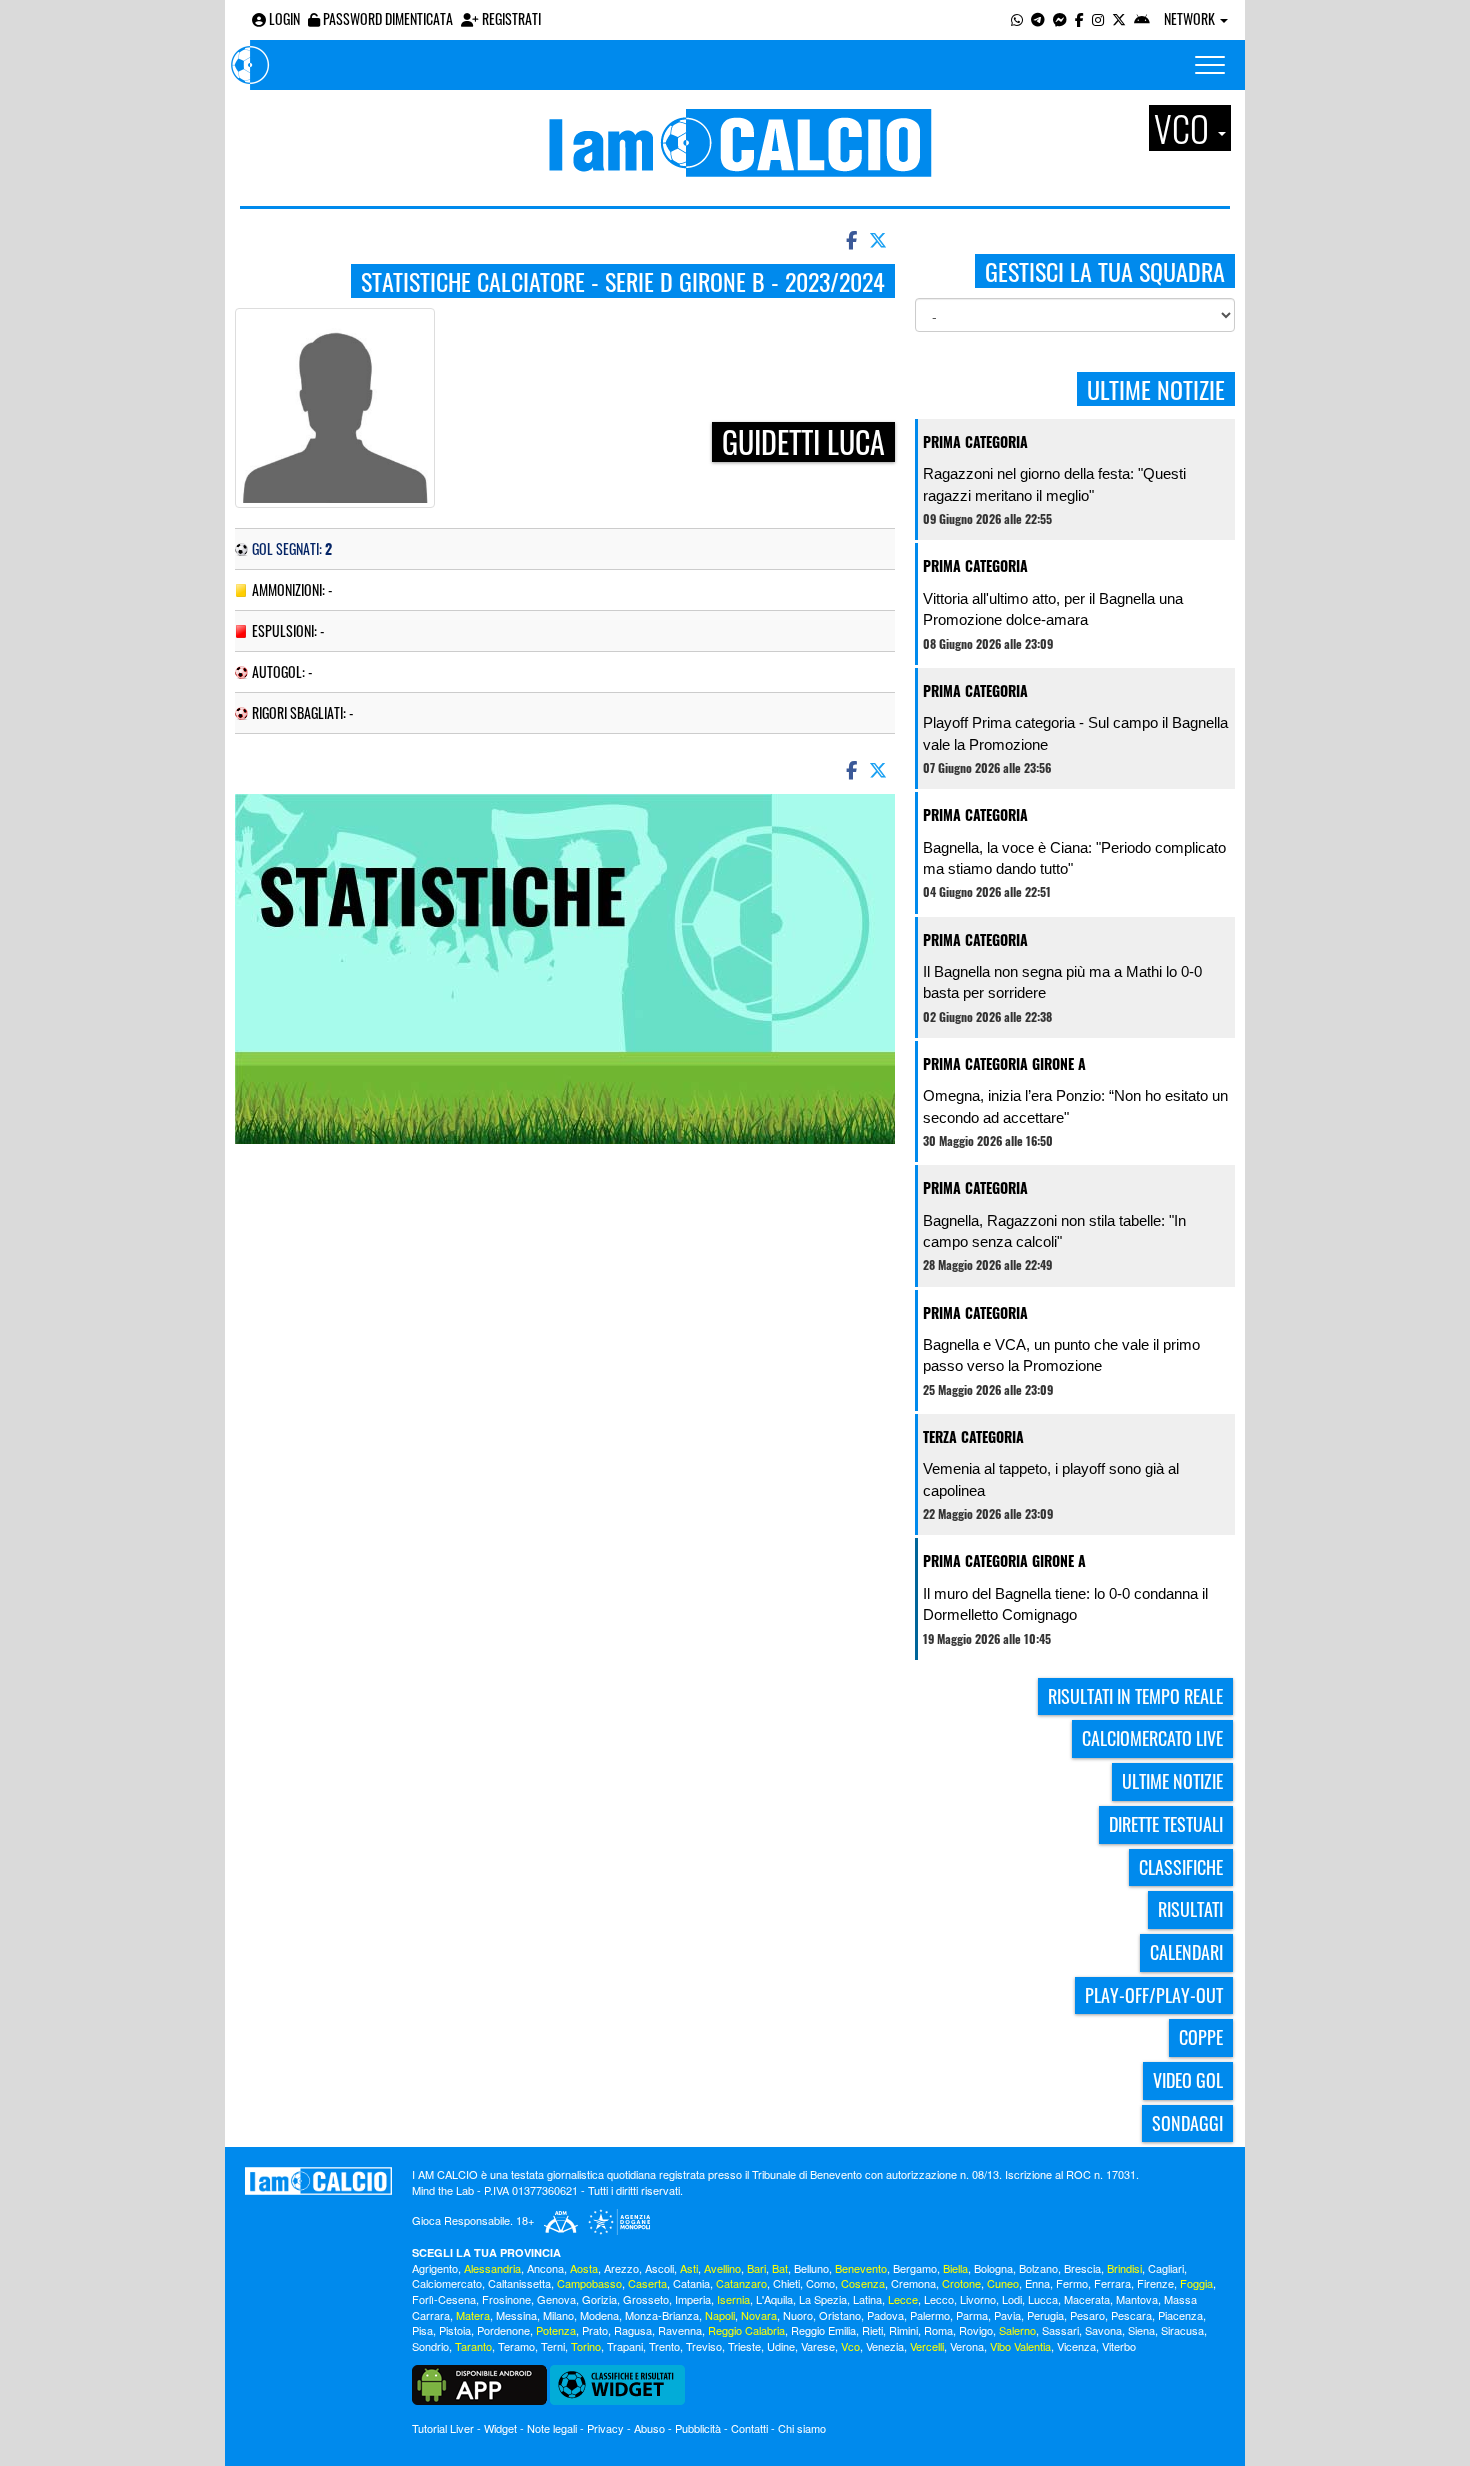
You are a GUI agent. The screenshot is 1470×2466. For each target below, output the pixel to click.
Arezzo (621, 2268)
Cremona (913, 2283)
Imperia (693, 2299)
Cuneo (1003, 2283)
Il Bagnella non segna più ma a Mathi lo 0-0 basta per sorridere (1062, 982)
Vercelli (927, 2346)
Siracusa (1182, 2330)
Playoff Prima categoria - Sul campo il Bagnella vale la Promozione (1075, 733)
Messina (516, 2315)
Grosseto (646, 2299)
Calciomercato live (1152, 1738)
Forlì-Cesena (444, 2299)
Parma (972, 2315)
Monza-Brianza (662, 2315)
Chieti (786, 2283)
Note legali (552, 2428)
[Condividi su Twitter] (880, 239)
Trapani (625, 2346)
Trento (664, 2346)
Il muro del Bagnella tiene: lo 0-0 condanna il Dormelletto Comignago (1065, 1604)
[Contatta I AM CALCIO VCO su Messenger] (1060, 18)
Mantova (1137, 2299)
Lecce (903, 2299)
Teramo (516, 2346)
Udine (781, 2346)
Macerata (1087, 2299)
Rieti (872, 2330)
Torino (586, 2346)
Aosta (584, 2268)
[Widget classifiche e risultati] (617, 2383)
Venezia (885, 2346)
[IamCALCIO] (318, 2181)
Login (283, 18)
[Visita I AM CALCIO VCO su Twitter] (1119, 18)
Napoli (720, 2315)
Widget (500, 2428)
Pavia (1007, 2315)
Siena (1141, 2330)
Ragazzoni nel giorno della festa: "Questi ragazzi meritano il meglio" (1054, 484)
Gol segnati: (292, 548)
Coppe (1201, 2037)
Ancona (545, 2268)
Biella (955, 2268)
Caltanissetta (519, 2283)
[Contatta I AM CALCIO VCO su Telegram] (1038, 18)
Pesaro (1087, 2315)
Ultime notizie (1172, 1781)
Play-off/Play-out (1154, 1995)
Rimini (903, 2330)
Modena (599, 2315)
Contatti (749, 2428)
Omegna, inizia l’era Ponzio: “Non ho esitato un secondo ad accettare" (1075, 1106)
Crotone (961, 2283)
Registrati (510, 18)
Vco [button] (1185, 128)
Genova (556, 2299)
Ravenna (680, 2330)
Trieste (744, 2346)
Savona (1103, 2330)
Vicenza (1076, 2346)
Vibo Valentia (1020, 2346)
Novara (759, 2315)
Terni (553, 2346)
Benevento (861, 2268)
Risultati (1190, 1909)
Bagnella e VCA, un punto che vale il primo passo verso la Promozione (1061, 1355)
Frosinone (506, 2299)
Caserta (647, 2283)
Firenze (1155, 2283)
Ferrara (1112, 2283)
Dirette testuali (1166, 1824)
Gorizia (599, 2299)
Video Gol (1188, 2080)
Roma (938, 2330)
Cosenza (863, 2283)
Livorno (978, 2299)
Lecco (939, 2299)
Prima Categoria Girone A (1004, 1063)
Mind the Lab (443, 2190)
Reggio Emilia (823, 2330)
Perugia (1045, 2315)
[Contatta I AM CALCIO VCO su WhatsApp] (1017, 18)
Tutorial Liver (443, 2428)
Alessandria (492, 2268)
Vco (850, 2346)
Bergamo (915, 2268)
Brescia (1082, 2268)
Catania (691, 2283)
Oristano (840, 2315)
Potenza (556, 2330)
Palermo (930, 2315)
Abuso (649, 2428)
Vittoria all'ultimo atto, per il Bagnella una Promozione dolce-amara (1053, 609)
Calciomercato (447, 2283)
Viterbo (1119, 2346)
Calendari (1186, 1952)
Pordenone (503, 2330)
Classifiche (1181, 1867)
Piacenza (1180, 2315)
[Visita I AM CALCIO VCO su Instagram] (1098, 18)
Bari (756, 2268)
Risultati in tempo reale (1135, 1696)
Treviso (704, 2346)
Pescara (1131, 2315)
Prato (595, 2330)
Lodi (1012, 2299)
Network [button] (1191, 18)
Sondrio (430, 2346)
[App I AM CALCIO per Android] (1142, 18)
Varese (818, 2346)
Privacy (605, 2428)
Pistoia (455, 2330)
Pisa (422, 2330)
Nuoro (798, 2315)
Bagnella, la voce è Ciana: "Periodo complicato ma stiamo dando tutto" (1074, 858)
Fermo (1072, 2283)
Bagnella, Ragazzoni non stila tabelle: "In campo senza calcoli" (1054, 1231)
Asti (689, 2268)
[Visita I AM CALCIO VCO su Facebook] (1079, 18)
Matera (473, 2315)
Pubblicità (698, 2428)
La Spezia (823, 2299)
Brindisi (1124, 2268)
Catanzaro (741, 2283)
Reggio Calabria (746, 2330)
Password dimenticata (386, 18)
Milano (558, 2315)
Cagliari (1166, 2268)
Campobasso (589, 2283)
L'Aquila (774, 2299)
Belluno (811, 2268)
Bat (780, 2268)
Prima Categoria (975, 441)
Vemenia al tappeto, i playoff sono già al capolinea (1051, 1479)
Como (820, 2283)
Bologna (993, 2268)
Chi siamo (802, 2428)
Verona (967, 2346)
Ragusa (633, 2330)
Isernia (733, 2299)
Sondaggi (1187, 2123)
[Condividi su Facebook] (850, 239)
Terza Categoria (973, 1436)
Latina (867, 2299)
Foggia (1196, 2283)
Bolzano (1038, 2268)
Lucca (1043, 2299)
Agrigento (435, 2268)
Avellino (722, 2268)
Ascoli (659, 2268)
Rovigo (976, 2330)
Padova (885, 2315)
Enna (1037, 2283)
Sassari (1060, 2330)
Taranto (473, 2346)
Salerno (1017, 2330)
